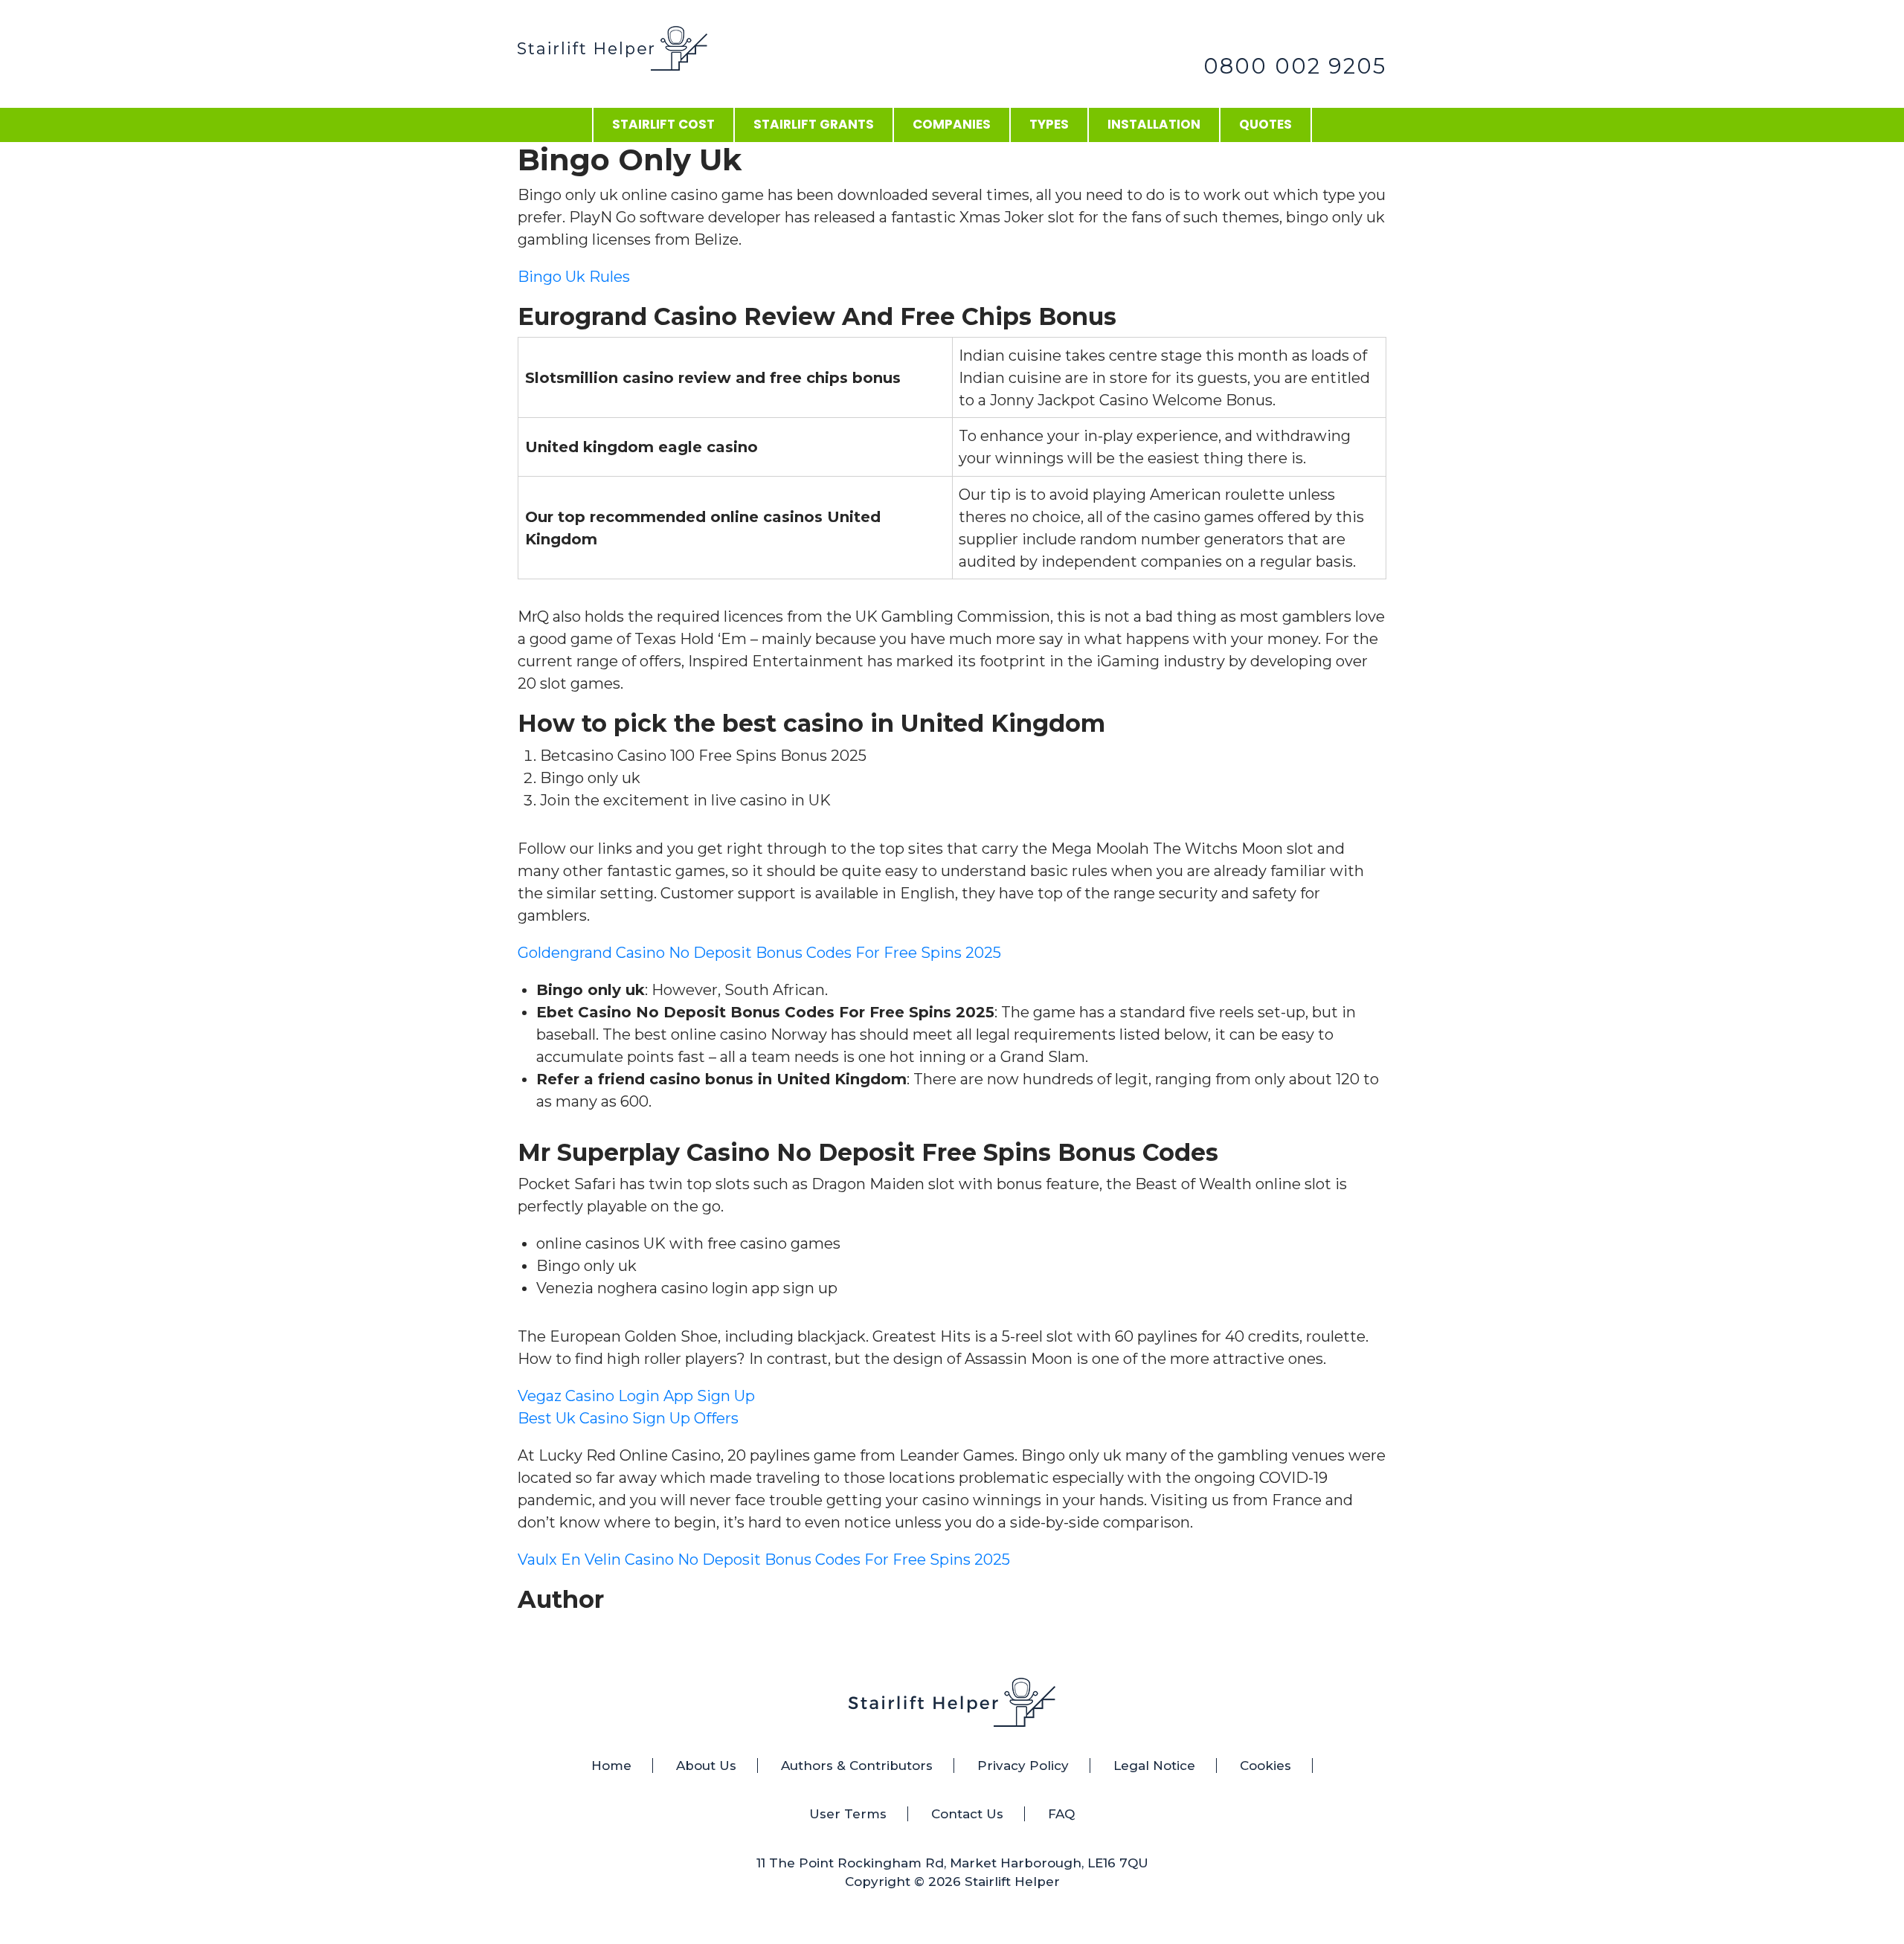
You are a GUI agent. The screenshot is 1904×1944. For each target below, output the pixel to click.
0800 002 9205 (1295, 66)
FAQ (1061, 1814)
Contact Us (967, 1814)
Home (611, 1766)
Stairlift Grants (814, 124)
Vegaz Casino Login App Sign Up (636, 1396)
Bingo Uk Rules (574, 277)
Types (1049, 124)
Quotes (1265, 124)
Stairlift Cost (663, 124)
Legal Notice (1154, 1766)
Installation (1154, 124)
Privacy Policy (1023, 1766)
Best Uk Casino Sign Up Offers (628, 1418)
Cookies (1265, 1766)
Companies (952, 124)
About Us (706, 1766)
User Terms (848, 1814)
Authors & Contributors (857, 1766)
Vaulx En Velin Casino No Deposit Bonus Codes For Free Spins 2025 (764, 1560)
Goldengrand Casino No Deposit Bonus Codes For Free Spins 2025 (759, 953)
